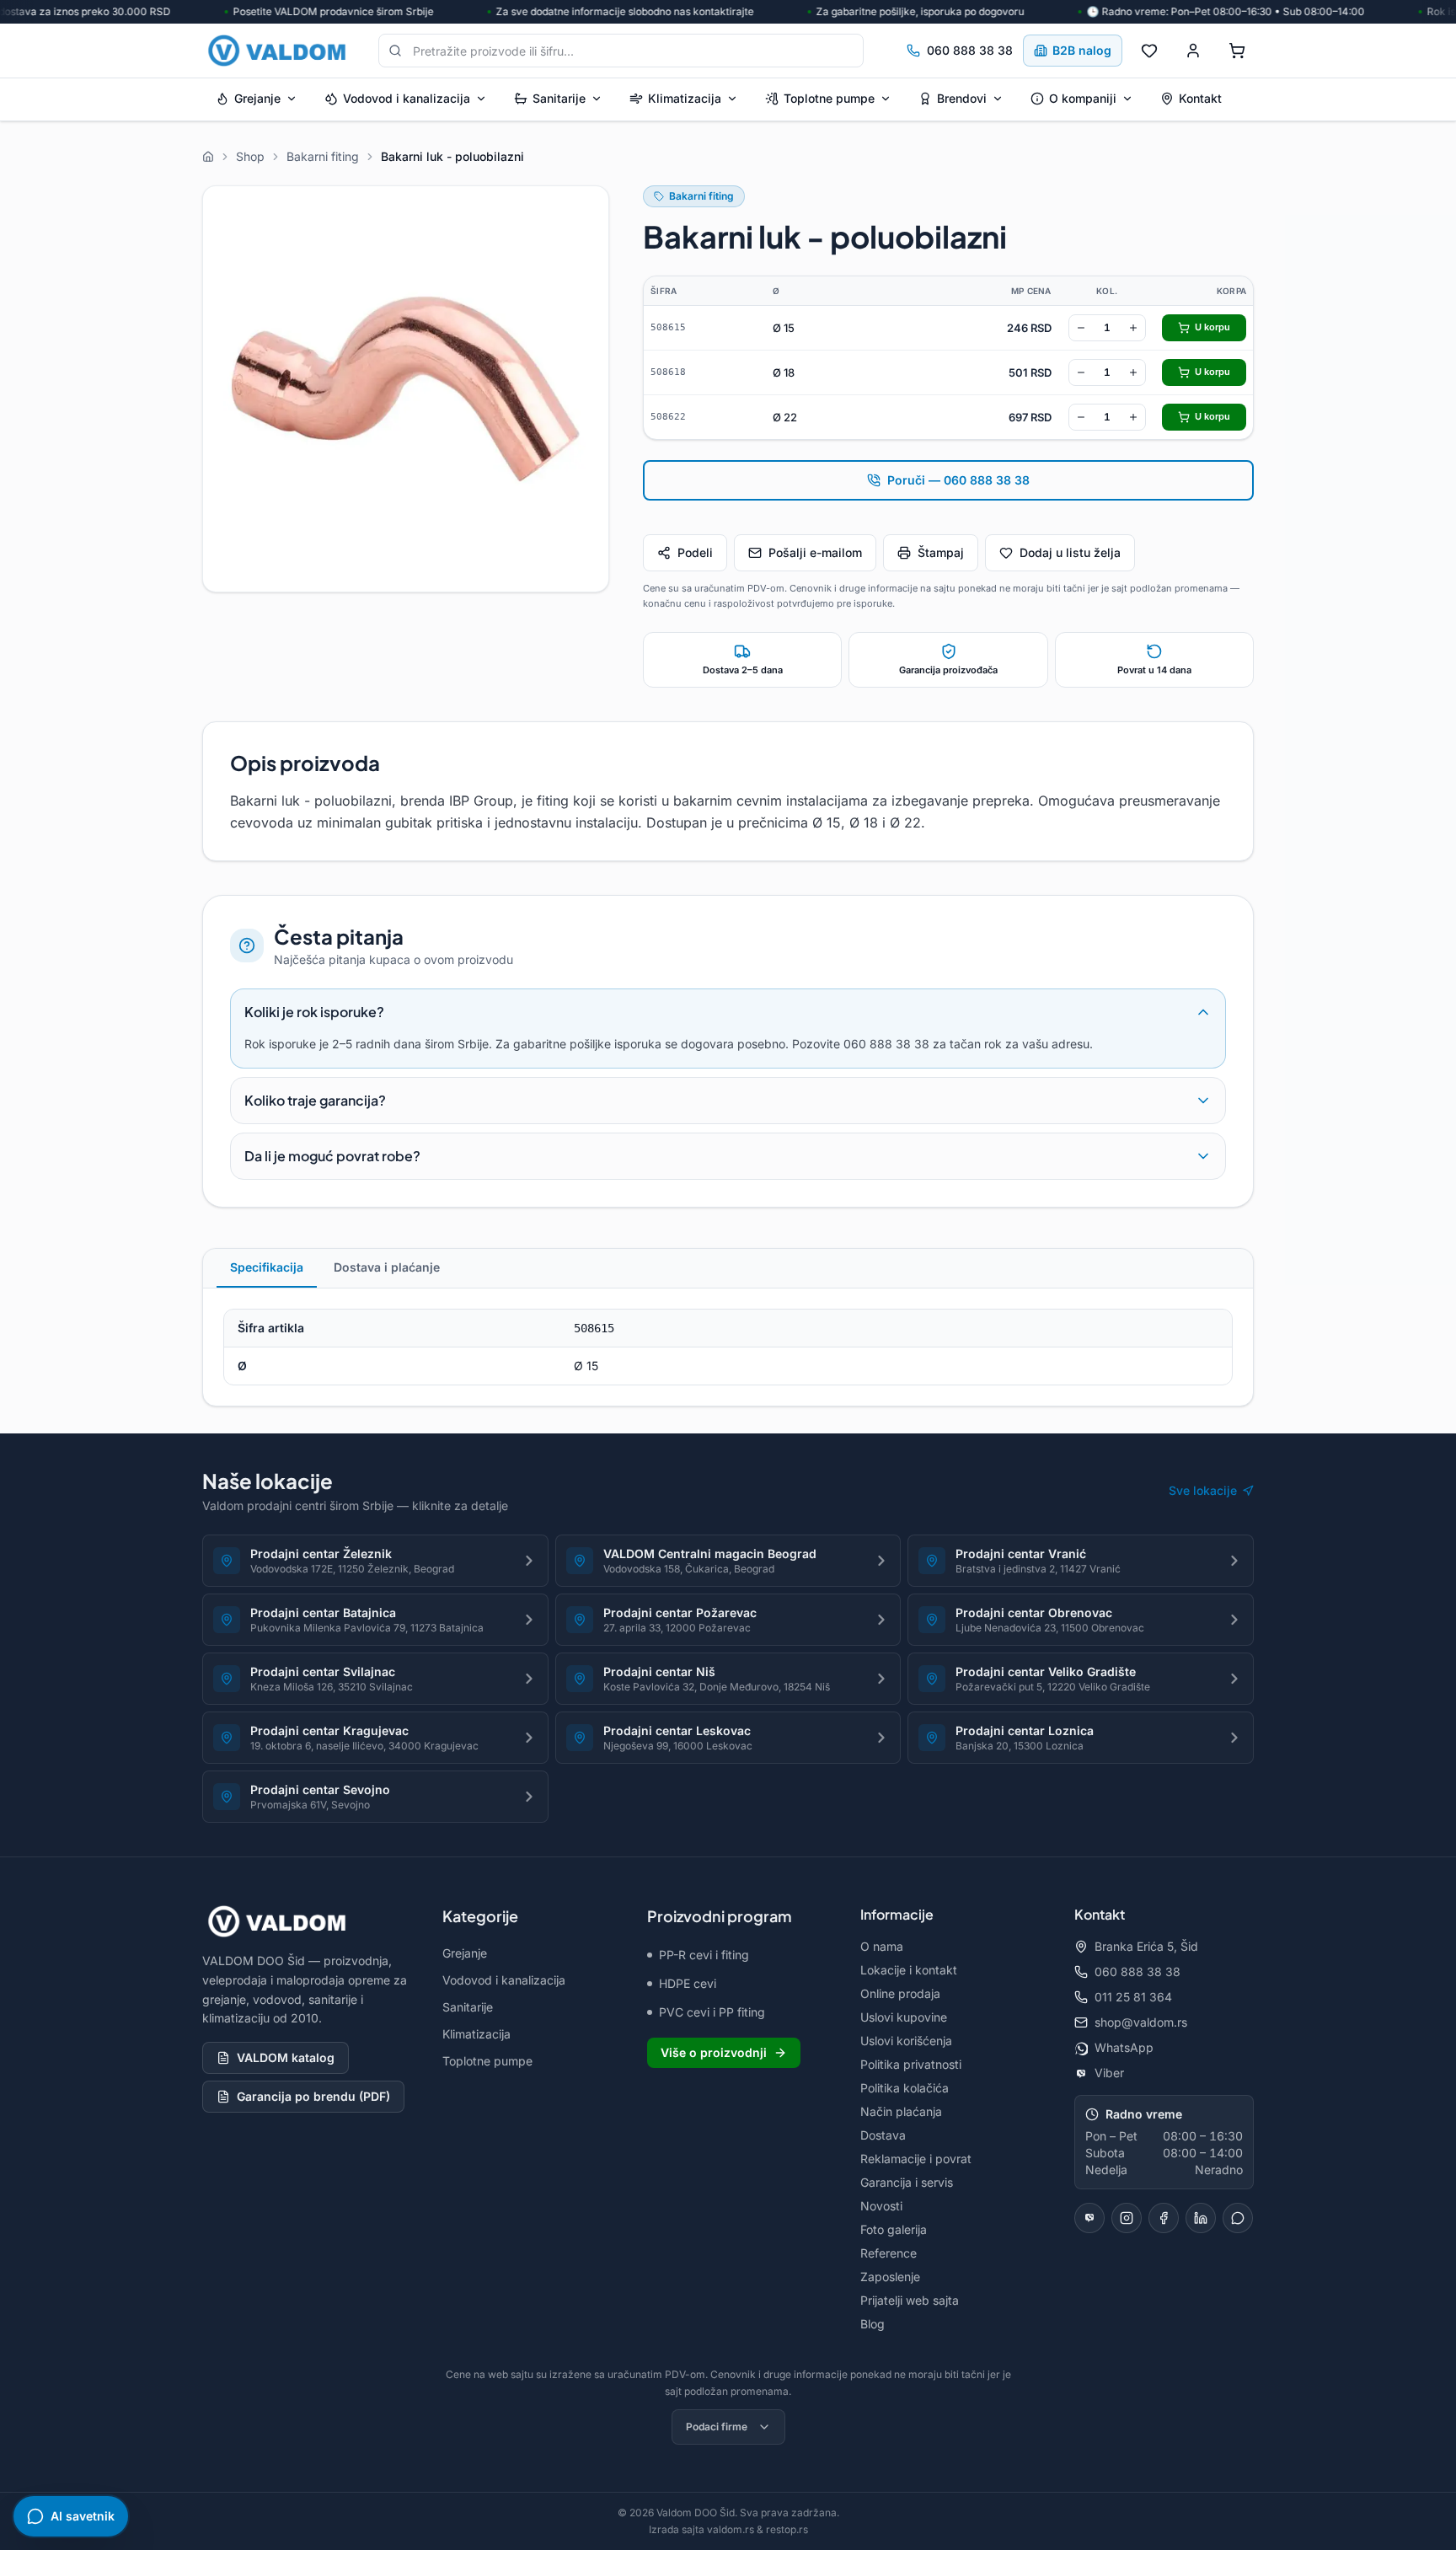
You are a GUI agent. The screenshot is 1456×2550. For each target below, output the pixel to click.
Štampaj (941, 552)
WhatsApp (1124, 2047)
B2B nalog (1082, 50)
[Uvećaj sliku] (406, 389)
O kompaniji (1083, 98)
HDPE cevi (688, 1983)
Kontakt (1200, 98)
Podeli (695, 552)
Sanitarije (559, 98)
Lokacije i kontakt (909, 1970)
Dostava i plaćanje (387, 1267)
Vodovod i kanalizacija (407, 98)
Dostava (883, 2135)
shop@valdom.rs (1141, 2022)
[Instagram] (1127, 2218)
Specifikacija (267, 1267)
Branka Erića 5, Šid (1146, 1946)
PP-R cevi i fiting (704, 1955)
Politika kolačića (905, 2088)
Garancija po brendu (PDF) (313, 2096)
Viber (1109, 2073)
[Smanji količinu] (1081, 328)
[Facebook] (1164, 2218)
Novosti (881, 2206)
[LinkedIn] (1201, 2218)
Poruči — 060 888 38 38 (958, 480)
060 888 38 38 (970, 50)
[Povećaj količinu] (1133, 328)
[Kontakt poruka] (1238, 2218)
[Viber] (1089, 2218)
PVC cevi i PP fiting (712, 2012)
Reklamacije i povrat (916, 2159)
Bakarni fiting (701, 196)
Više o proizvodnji (714, 2052)
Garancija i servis (907, 2182)
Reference (889, 2253)
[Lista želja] (1149, 51)
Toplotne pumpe (829, 98)
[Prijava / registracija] (1193, 51)
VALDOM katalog (286, 2057)
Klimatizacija (685, 98)
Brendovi (962, 98)
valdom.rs (731, 2529)
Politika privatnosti (911, 2064)
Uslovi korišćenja (906, 2041)
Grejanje (257, 98)
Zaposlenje (890, 2277)
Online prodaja (900, 1993)
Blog (873, 2324)
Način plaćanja (901, 2111)
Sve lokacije (1203, 1490)
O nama (882, 1946)
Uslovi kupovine (904, 2017)
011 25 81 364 (1133, 1997)
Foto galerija (894, 2229)
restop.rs (787, 2529)
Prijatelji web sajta (910, 2300)
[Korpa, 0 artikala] (1237, 51)
